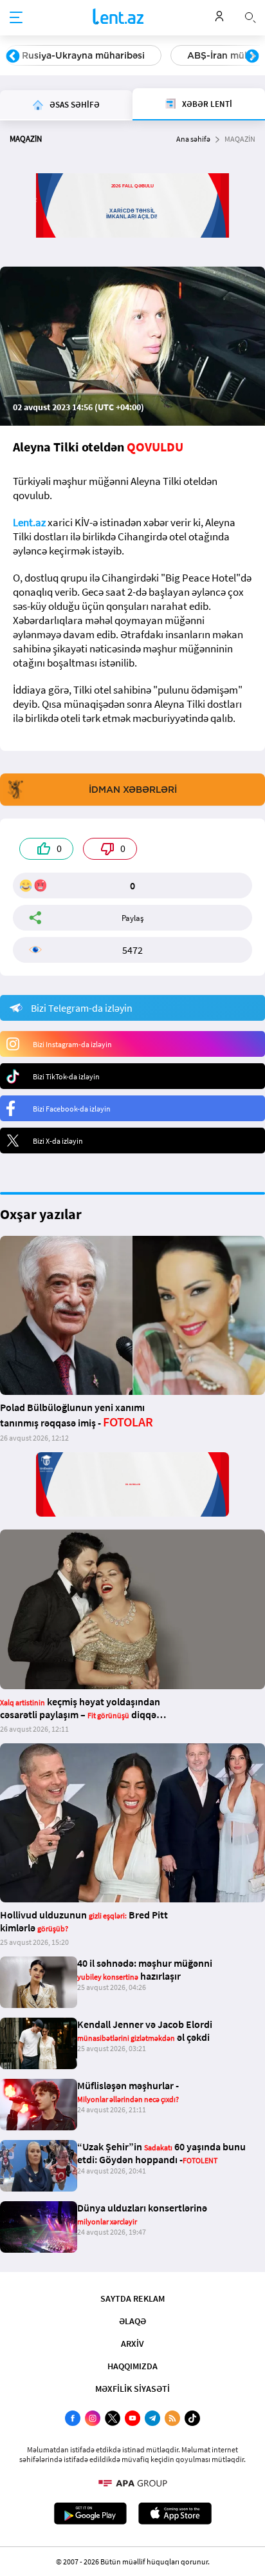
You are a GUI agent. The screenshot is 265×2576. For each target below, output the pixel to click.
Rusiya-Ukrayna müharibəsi (83, 55)
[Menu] (16, 18)
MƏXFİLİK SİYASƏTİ (132, 2389)
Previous (13, 57)
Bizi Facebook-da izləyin (72, 1109)
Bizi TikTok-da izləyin (66, 1076)
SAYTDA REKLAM (132, 2298)
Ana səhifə (193, 139)
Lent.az (29, 522)
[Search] (250, 16)
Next (252, 57)
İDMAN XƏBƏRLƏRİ (133, 790)
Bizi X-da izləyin (58, 1141)
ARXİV (132, 2344)
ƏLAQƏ (132, 2321)
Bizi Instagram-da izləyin (72, 1044)
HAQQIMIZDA (132, 2366)
